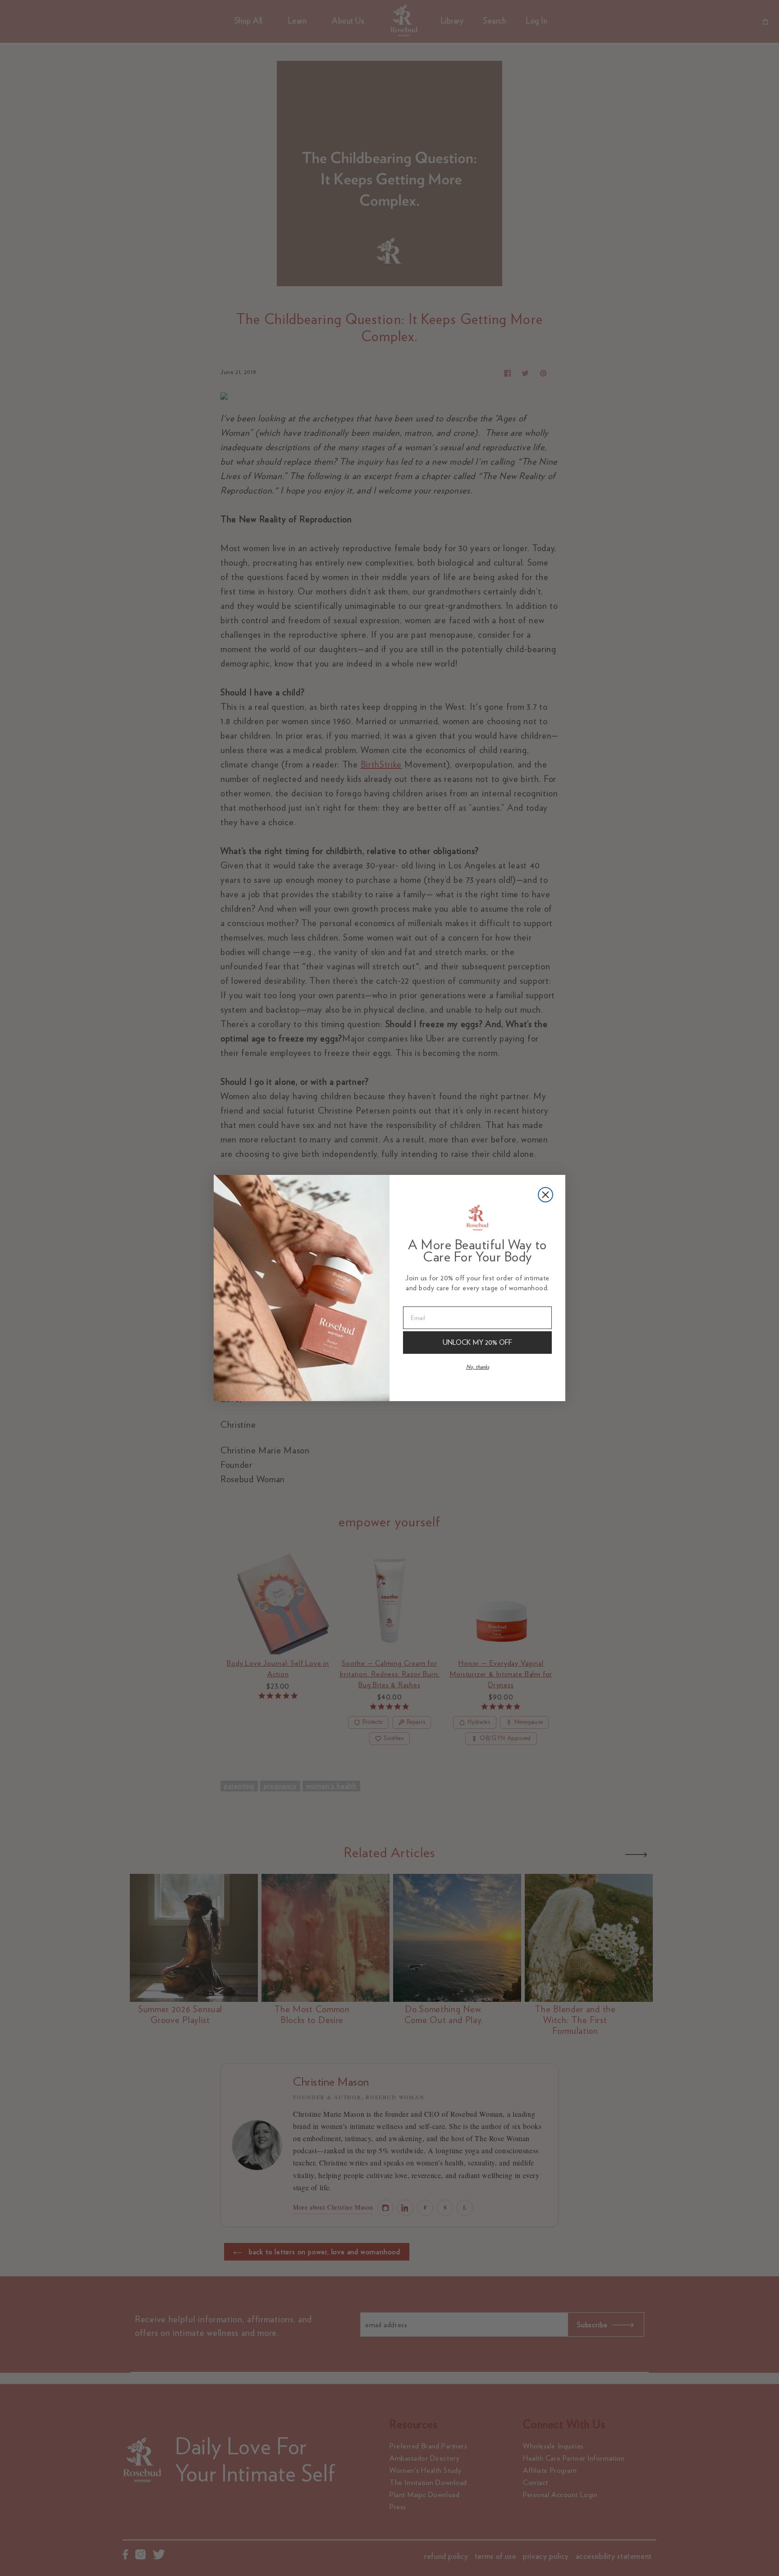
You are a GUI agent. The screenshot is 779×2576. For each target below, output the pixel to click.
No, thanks (478, 1367)
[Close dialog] (545, 1195)
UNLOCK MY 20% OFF (477, 1342)
